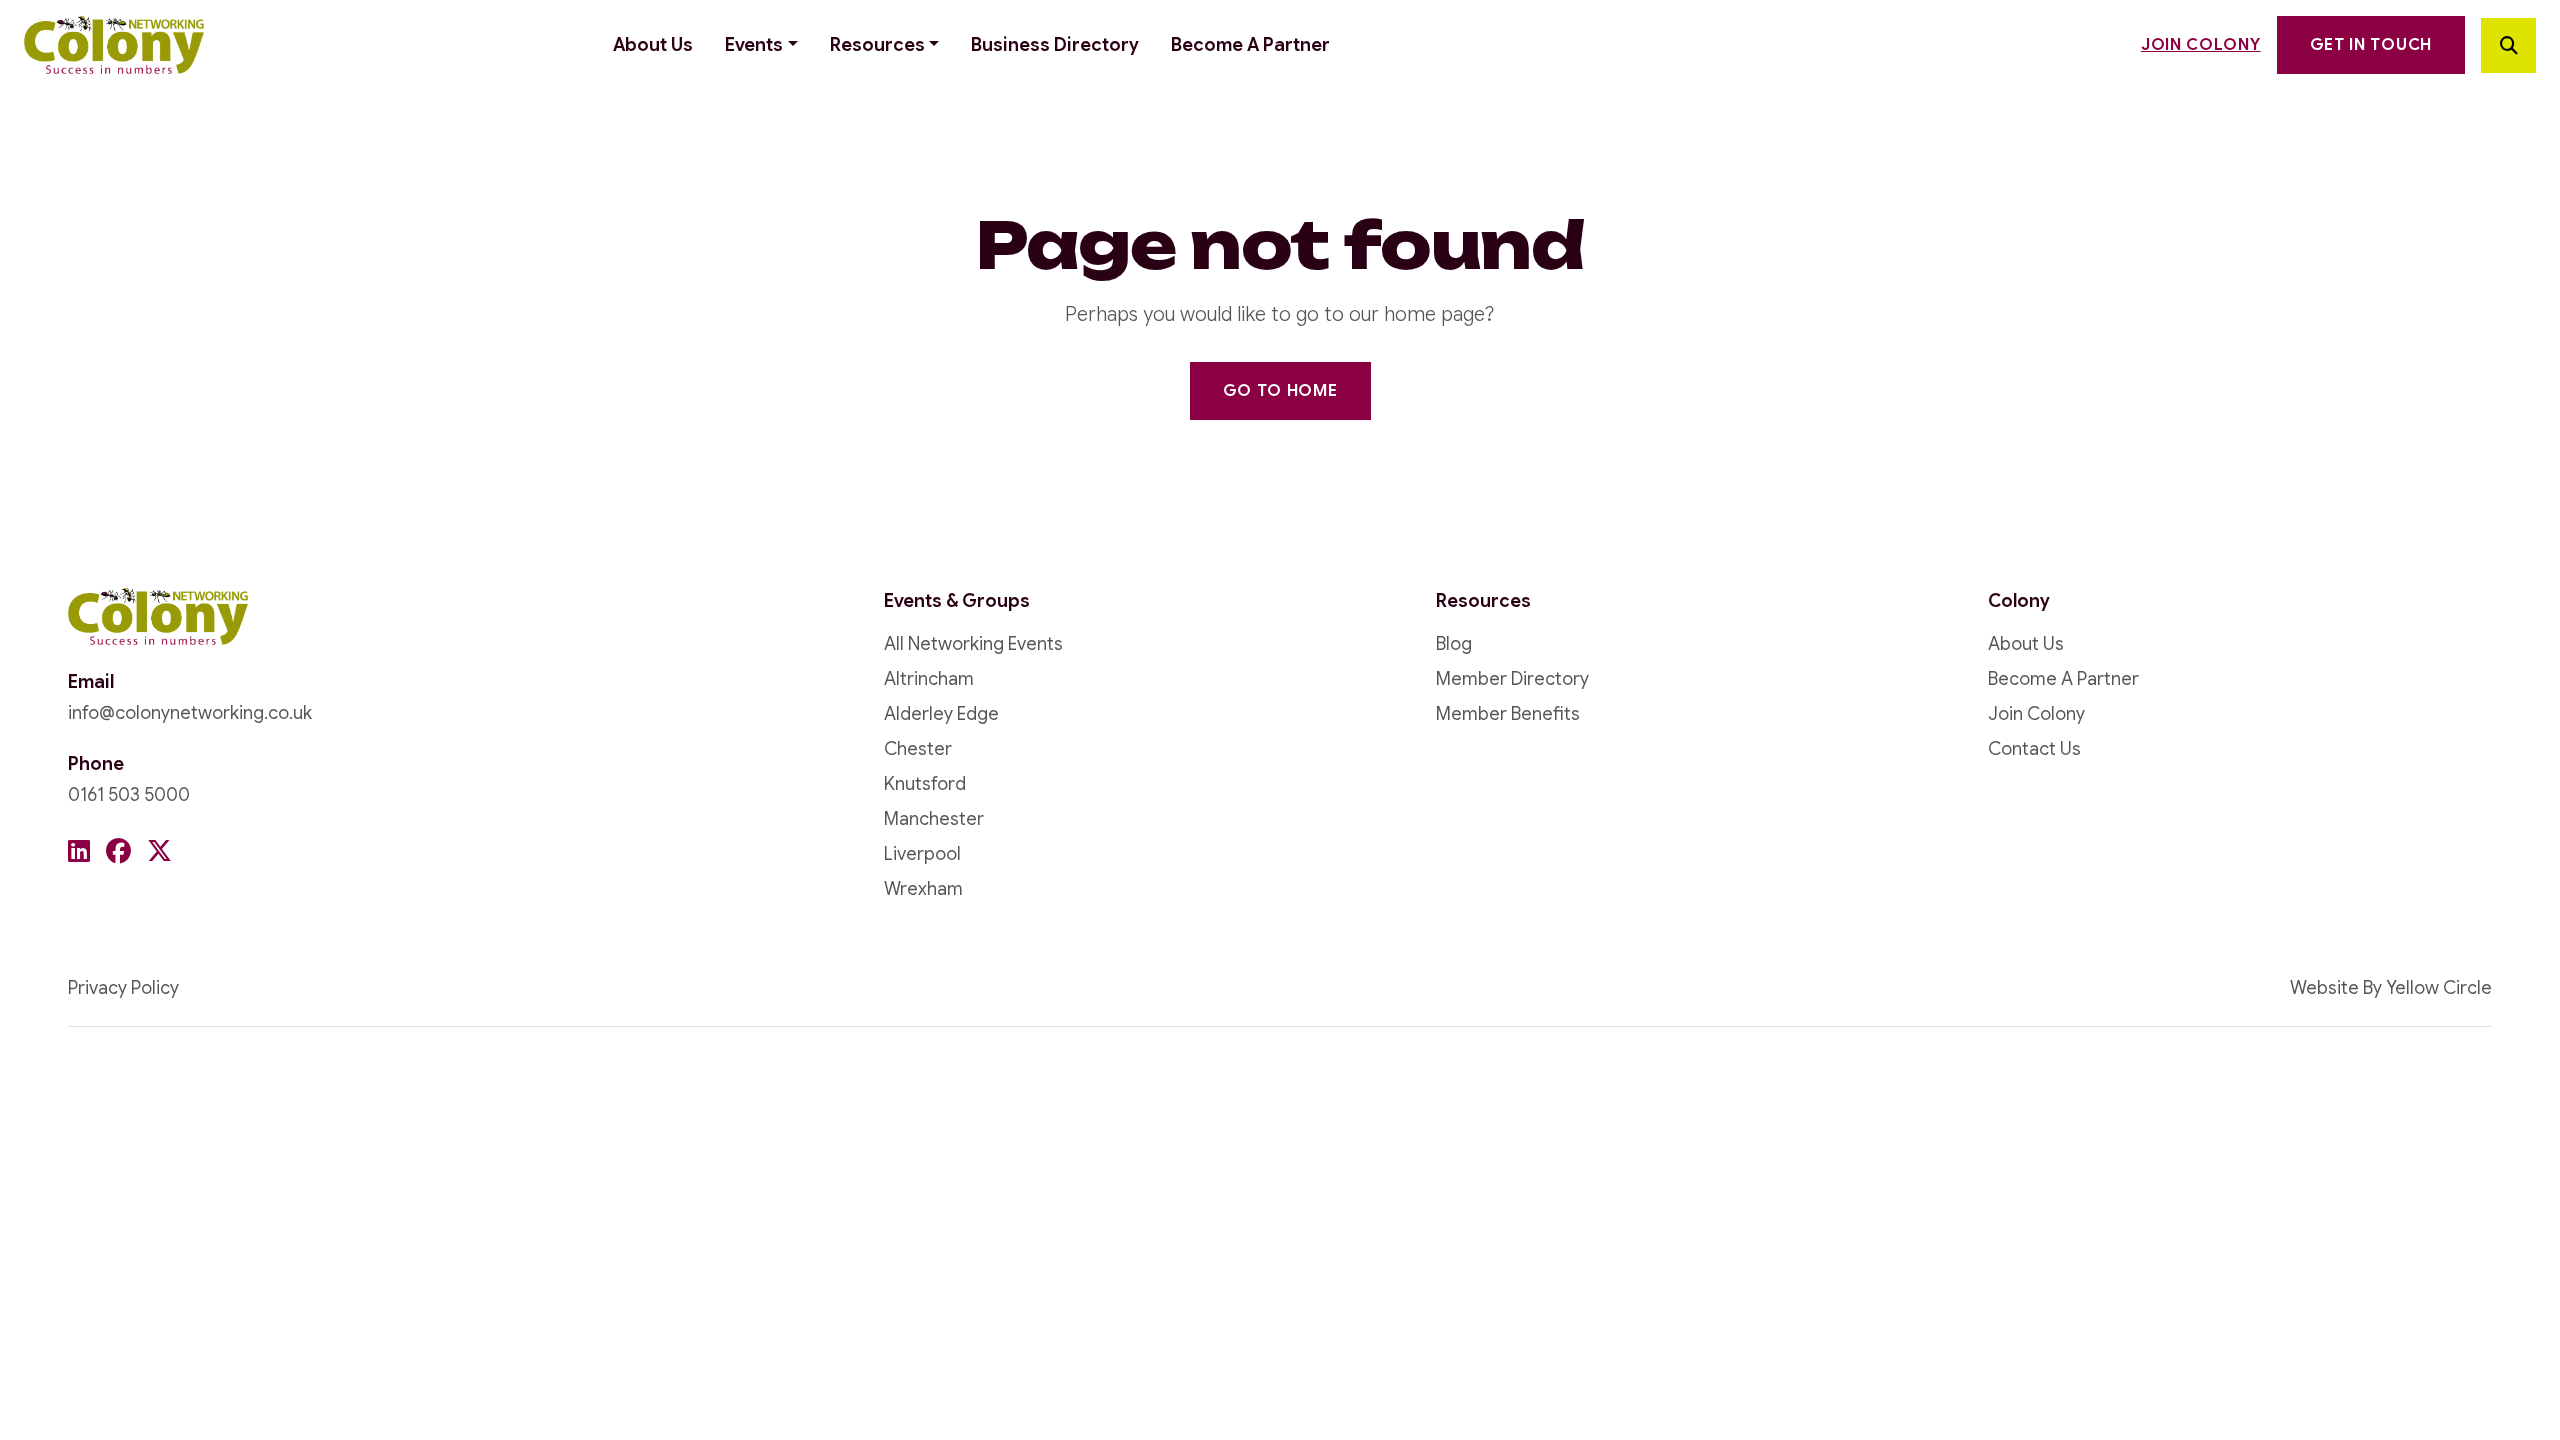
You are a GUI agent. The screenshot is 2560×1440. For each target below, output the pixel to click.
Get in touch (2371, 45)
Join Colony (2201, 45)
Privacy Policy (123, 988)
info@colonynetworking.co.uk (190, 713)
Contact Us (2034, 749)
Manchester (934, 819)
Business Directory (1055, 45)
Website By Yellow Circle (2391, 988)
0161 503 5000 (129, 795)
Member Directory (1512, 679)
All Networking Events (973, 644)
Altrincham (929, 679)
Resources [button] (877, 45)
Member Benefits (1508, 714)
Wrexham (923, 889)
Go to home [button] (1280, 391)
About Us (653, 45)
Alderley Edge (941, 714)
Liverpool (922, 854)
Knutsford (925, 784)
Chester (918, 749)
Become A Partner (1250, 45)
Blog (1454, 644)
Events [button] (754, 45)
